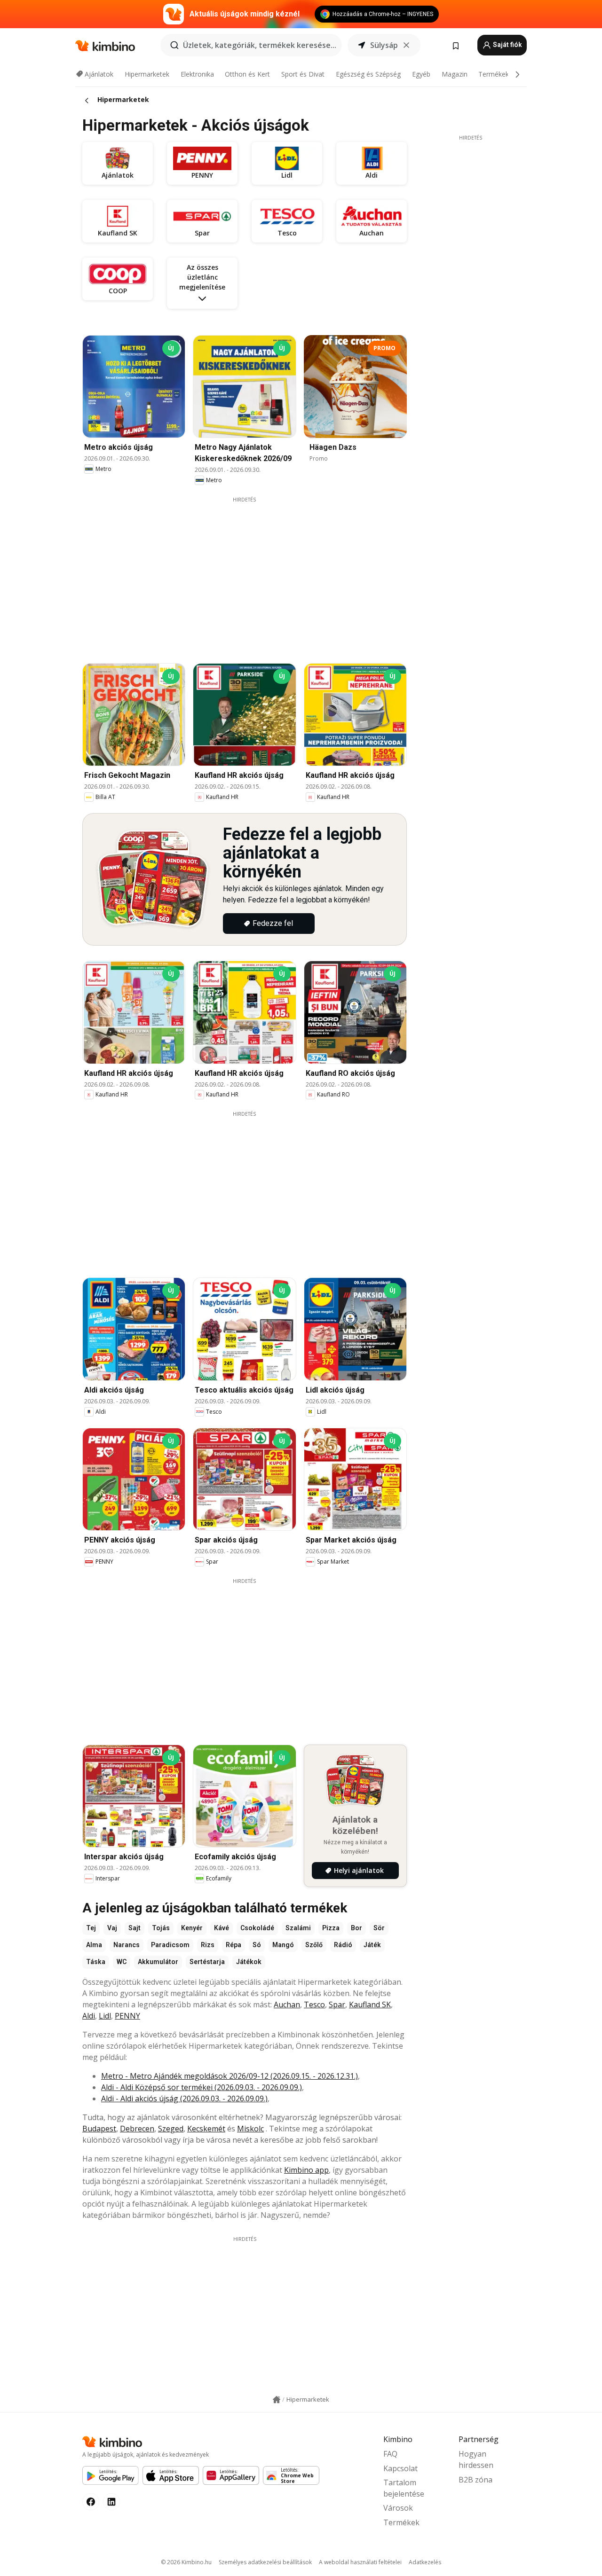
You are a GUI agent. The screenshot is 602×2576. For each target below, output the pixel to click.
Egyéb (421, 74)
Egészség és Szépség (368, 74)
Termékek (494, 74)
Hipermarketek (147, 74)
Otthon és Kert (247, 74)
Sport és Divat (303, 74)
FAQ (390, 2454)
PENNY (127, 2016)
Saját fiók (507, 45)
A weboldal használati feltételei (360, 2562)
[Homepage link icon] (277, 2400)
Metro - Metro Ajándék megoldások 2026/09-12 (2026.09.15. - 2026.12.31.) (230, 2076)
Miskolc (250, 2129)
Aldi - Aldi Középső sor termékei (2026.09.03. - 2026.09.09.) (202, 2087)
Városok (398, 2508)
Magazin (455, 74)
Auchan (287, 2004)
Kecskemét (206, 2129)
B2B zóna (475, 2480)
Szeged (171, 2129)
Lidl (105, 2016)
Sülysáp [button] (384, 45)
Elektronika (197, 74)
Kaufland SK (370, 2004)
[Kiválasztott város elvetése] (406, 45)
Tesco (314, 2004)
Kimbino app (306, 2170)
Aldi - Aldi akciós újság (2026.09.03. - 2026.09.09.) (184, 2098)
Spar (337, 2004)
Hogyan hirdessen (476, 2459)
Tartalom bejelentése (404, 2488)
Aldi (89, 2016)
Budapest (99, 2129)
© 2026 (186, 2562)
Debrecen (137, 2129)
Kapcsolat (400, 2468)
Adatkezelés (425, 2562)
